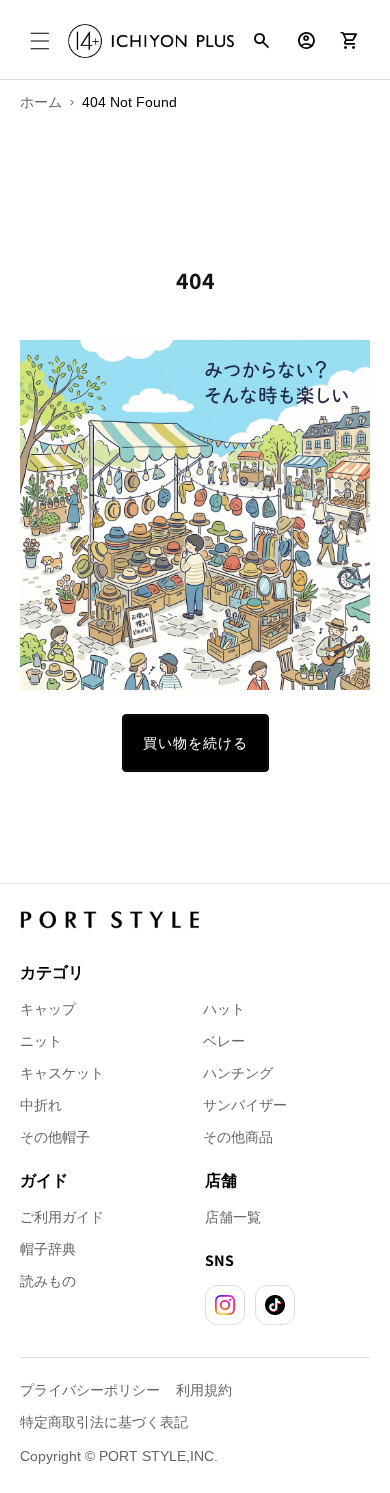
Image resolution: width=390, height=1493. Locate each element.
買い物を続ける (195, 743)
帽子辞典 (48, 1249)
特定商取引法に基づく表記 (104, 1422)
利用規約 (204, 1390)
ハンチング (238, 1073)
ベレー (224, 1041)
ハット (224, 1009)
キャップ (48, 1009)
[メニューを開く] (40, 41)
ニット (41, 1041)
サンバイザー (245, 1105)
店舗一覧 (233, 1217)
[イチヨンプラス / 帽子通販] (151, 41)
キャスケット (62, 1073)
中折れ (41, 1105)
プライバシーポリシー (90, 1390)
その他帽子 (55, 1137)
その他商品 (238, 1137)
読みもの (48, 1281)
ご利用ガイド (62, 1217)
